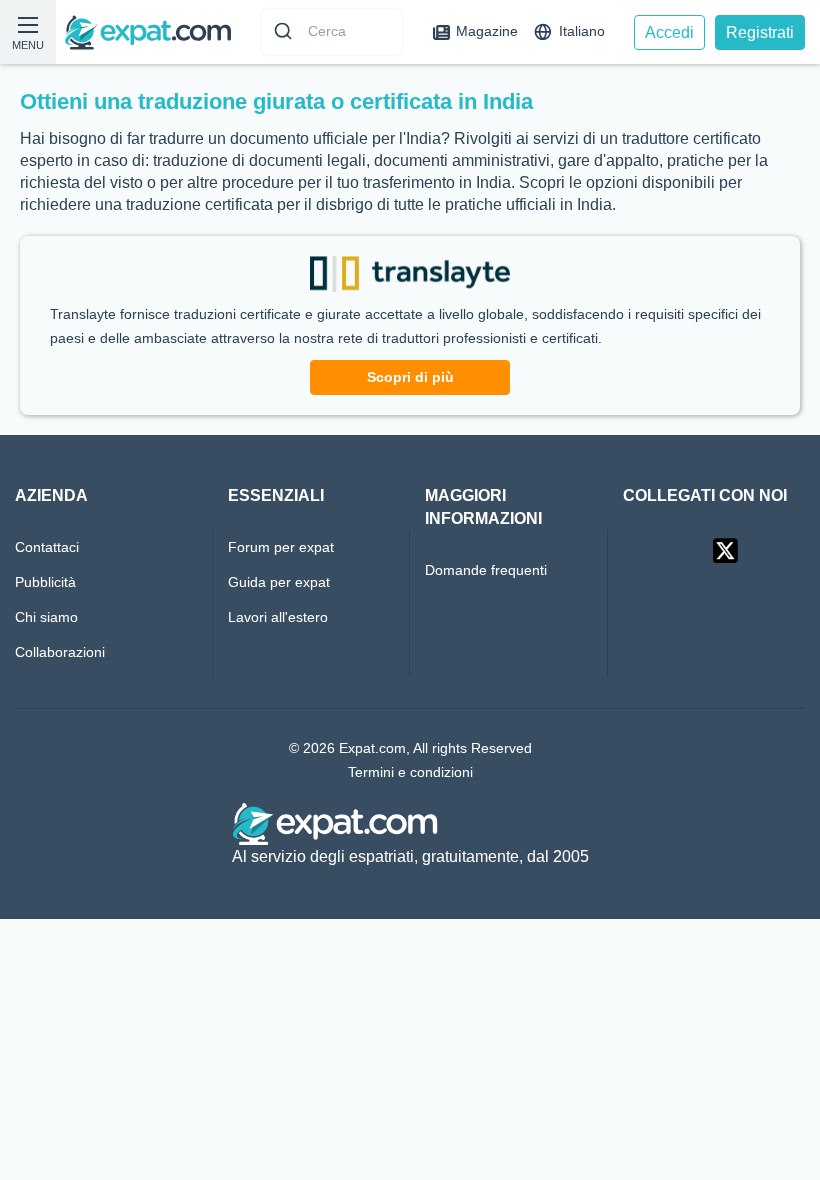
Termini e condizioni (410, 772)
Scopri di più (410, 377)
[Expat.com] (148, 31)
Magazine (487, 31)
